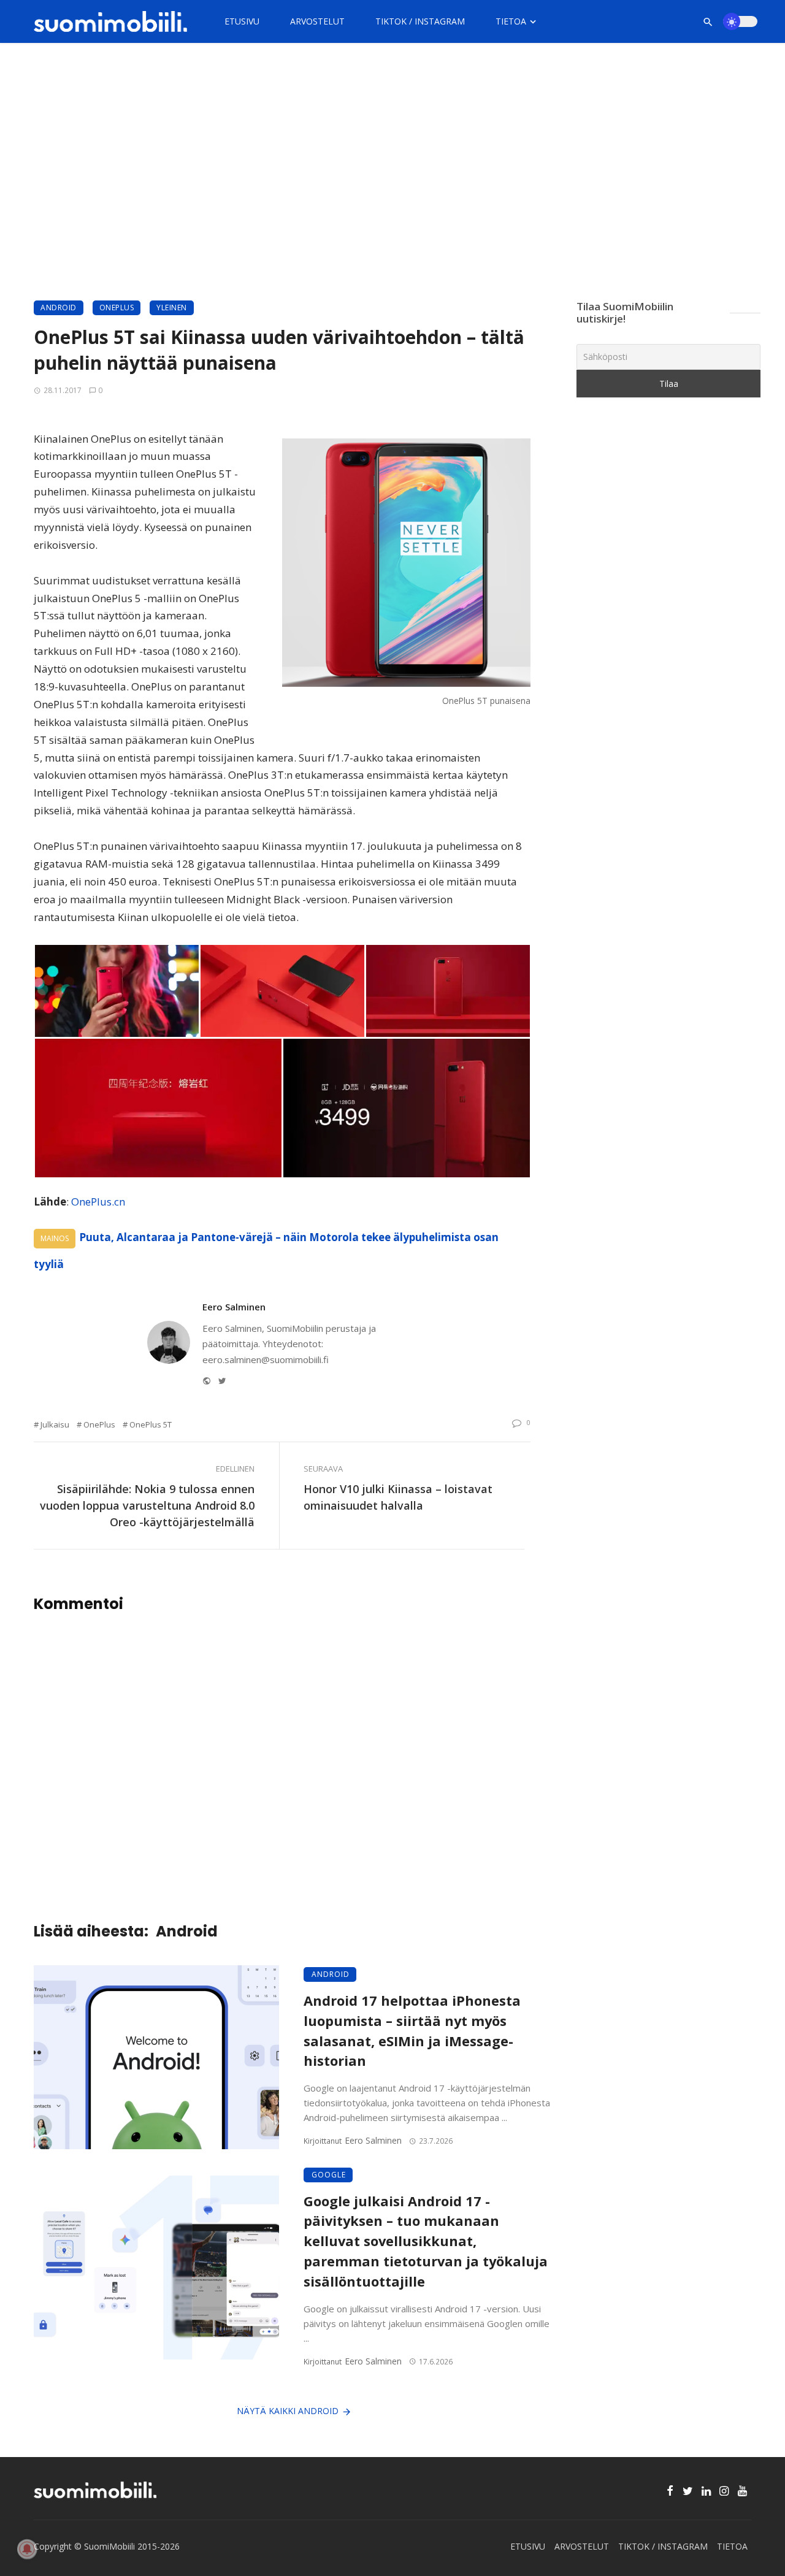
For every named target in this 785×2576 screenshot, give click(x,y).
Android (59, 308)
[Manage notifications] (27, 2549)
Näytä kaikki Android (288, 2411)
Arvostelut (317, 21)
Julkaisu (55, 1424)
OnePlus (117, 308)
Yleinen (172, 308)
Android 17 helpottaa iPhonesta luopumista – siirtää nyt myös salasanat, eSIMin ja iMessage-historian (412, 2031)
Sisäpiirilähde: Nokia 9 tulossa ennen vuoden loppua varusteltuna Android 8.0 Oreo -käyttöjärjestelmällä (147, 1505)
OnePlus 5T (151, 1424)
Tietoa (511, 21)
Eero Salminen (234, 1307)
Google (329, 2175)
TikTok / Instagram (420, 21)
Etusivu (242, 21)
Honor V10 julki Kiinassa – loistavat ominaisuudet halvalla (398, 1497)
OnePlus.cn (98, 1202)
